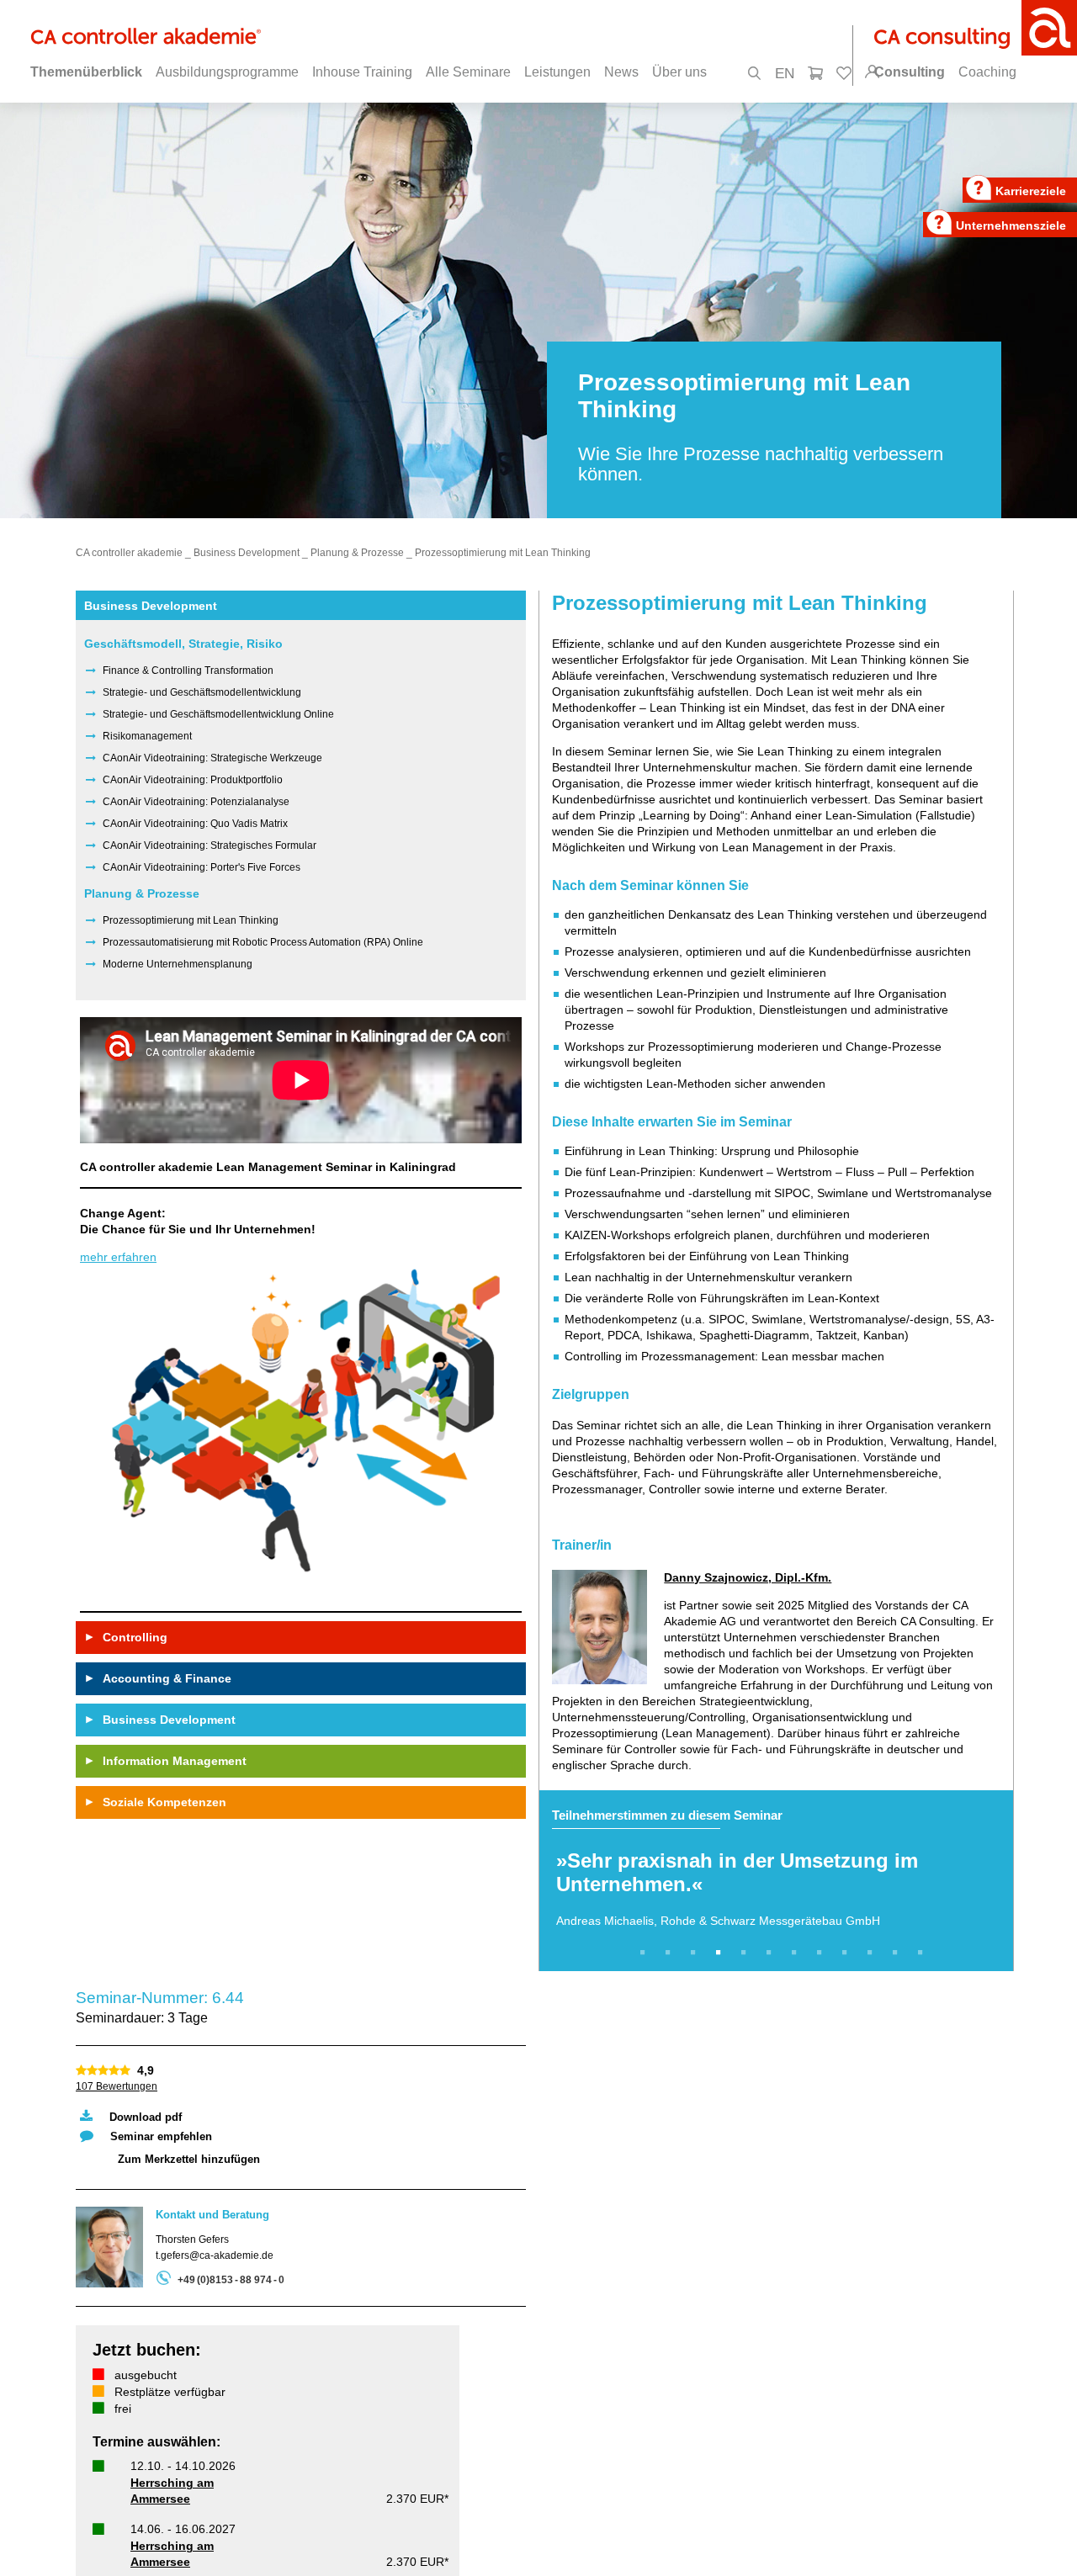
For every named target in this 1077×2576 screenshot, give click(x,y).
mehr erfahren (118, 1257)
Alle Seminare (468, 72)
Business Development (247, 553)
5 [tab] (746, 1953)
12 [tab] (923, 1953)
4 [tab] (721, 1953)
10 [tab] (873, 1953)
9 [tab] (847, 1953)
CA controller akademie (129, 553)
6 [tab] (772, 1953)
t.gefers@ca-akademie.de (215, 2255)
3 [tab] (696, 1953)
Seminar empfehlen (161, 2136)
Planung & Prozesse (357, 553)
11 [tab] (898, 1953)
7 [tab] (797, 1953)
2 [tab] (671, 1953)
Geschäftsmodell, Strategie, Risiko (183, 644)
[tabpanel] (776, 1881)
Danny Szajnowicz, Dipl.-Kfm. (748, 1577)
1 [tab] (645, 1953)
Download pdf (146, 2117)
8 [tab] (822, 1953)
